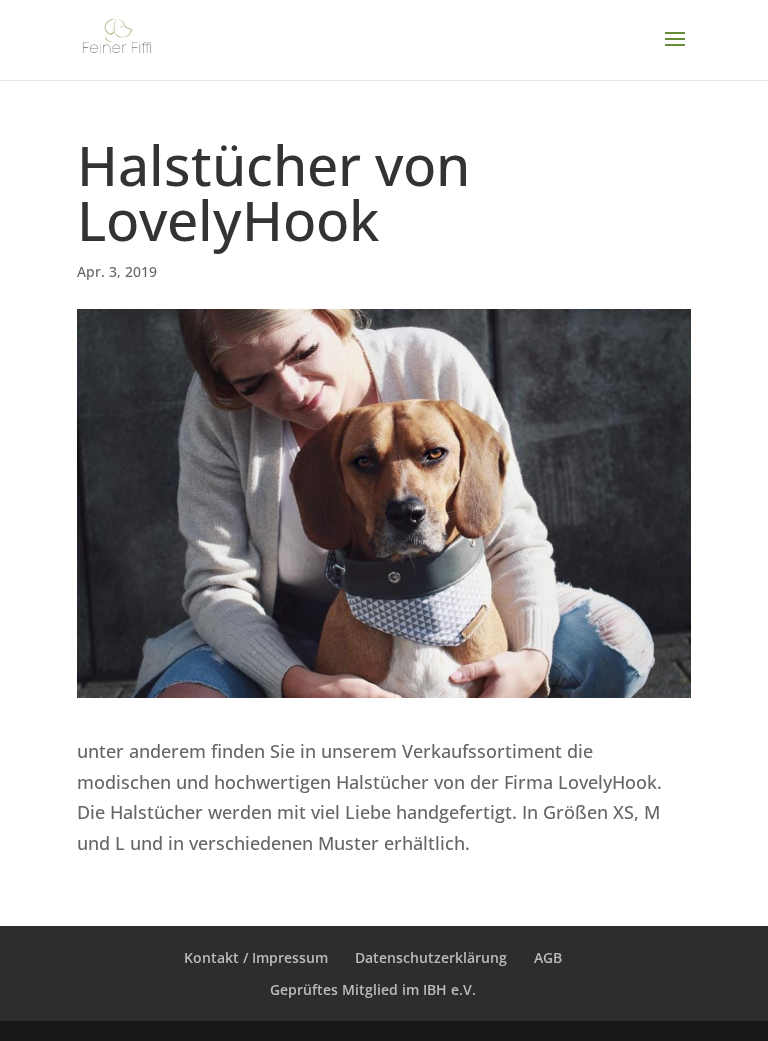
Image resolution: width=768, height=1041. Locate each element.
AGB (548, 957)
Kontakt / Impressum (256, 957)
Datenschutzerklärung (431, 957)
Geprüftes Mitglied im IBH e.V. (373, 989)
